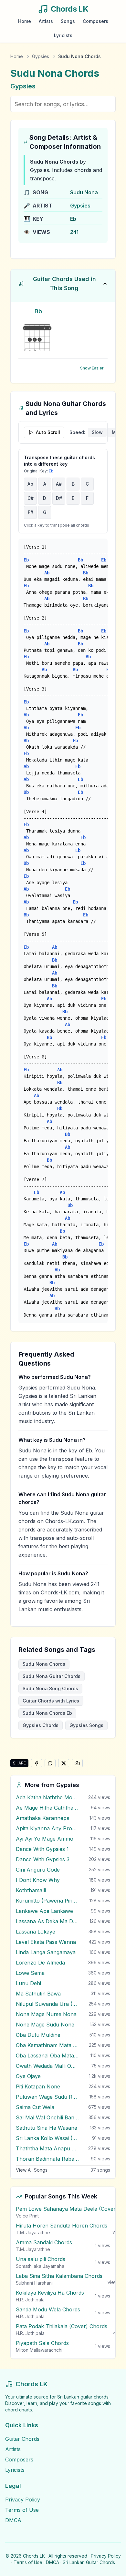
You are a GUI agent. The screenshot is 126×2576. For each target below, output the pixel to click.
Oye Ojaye (28, 2076)
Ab (30, 484)
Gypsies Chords (41, 1725)
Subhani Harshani (34, 2283)
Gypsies (41, 56)
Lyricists (63, 35)
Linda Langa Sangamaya (46, 1952)
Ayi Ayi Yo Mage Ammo (45, 1839)
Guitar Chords (22, 2439)
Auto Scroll (48, 432)
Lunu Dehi (28, 1983)
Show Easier (92, 368)
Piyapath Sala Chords (42, 2343)
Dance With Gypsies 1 (42, 1849)
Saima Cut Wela (35, 2107)
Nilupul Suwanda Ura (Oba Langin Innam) (47, 2004)
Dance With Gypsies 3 (43, 1859)
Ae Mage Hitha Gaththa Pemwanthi (47, 1808)
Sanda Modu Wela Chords (48, 2309)
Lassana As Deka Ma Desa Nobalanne (47, 1921)
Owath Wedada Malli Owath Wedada (47, 2066)
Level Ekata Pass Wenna (46, 1942)
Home (25, 21)
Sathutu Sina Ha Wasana (47, 2128)
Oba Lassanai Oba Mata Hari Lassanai (47, 2056)
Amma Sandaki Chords (44, 2242)
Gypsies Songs (86, 1725)
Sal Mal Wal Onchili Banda (47, 2117)
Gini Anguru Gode (38, 1870)
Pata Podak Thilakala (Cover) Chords (62, 2326)
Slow (97, 432)
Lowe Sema (30, 1973)
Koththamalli (31, 1890)
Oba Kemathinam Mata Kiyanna (47, 2045)
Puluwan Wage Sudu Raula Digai (47, 2097)
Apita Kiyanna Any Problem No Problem (47, 1828)
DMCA (13, 2520)
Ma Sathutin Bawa (38, 1994)
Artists (46, 21)
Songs (68, 21)
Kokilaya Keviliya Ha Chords (50, 2293)
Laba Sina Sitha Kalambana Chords (59, 2276)
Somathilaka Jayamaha (40, 2266)
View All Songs (32, 2170)
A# (59, 484)
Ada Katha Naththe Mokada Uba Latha (47, 1797)
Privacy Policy (23, 2500)
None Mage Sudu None (45, 2025)
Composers (95, 21)
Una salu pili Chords (41, 2259)
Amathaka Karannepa (43, 1818)
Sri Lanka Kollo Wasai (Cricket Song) (47, 2138)
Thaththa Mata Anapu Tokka (47, 2148)
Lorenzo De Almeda (40, 1963)
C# (31, 498)
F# (31, 512)
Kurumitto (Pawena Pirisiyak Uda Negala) (47, 1901)
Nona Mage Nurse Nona (46, 2014)
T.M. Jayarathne (33, 2233)
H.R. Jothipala (30, 2300)
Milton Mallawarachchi (39, 2350)
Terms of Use (22, 2510)
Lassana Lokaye (36, 1932)
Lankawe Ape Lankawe (44, 1911)
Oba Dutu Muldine (38, 2035)
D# (59, 498)
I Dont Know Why (38, 1880)
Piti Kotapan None (38, 2086)
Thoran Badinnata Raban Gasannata (47, 2159)
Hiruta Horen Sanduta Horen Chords (62, 2226)
